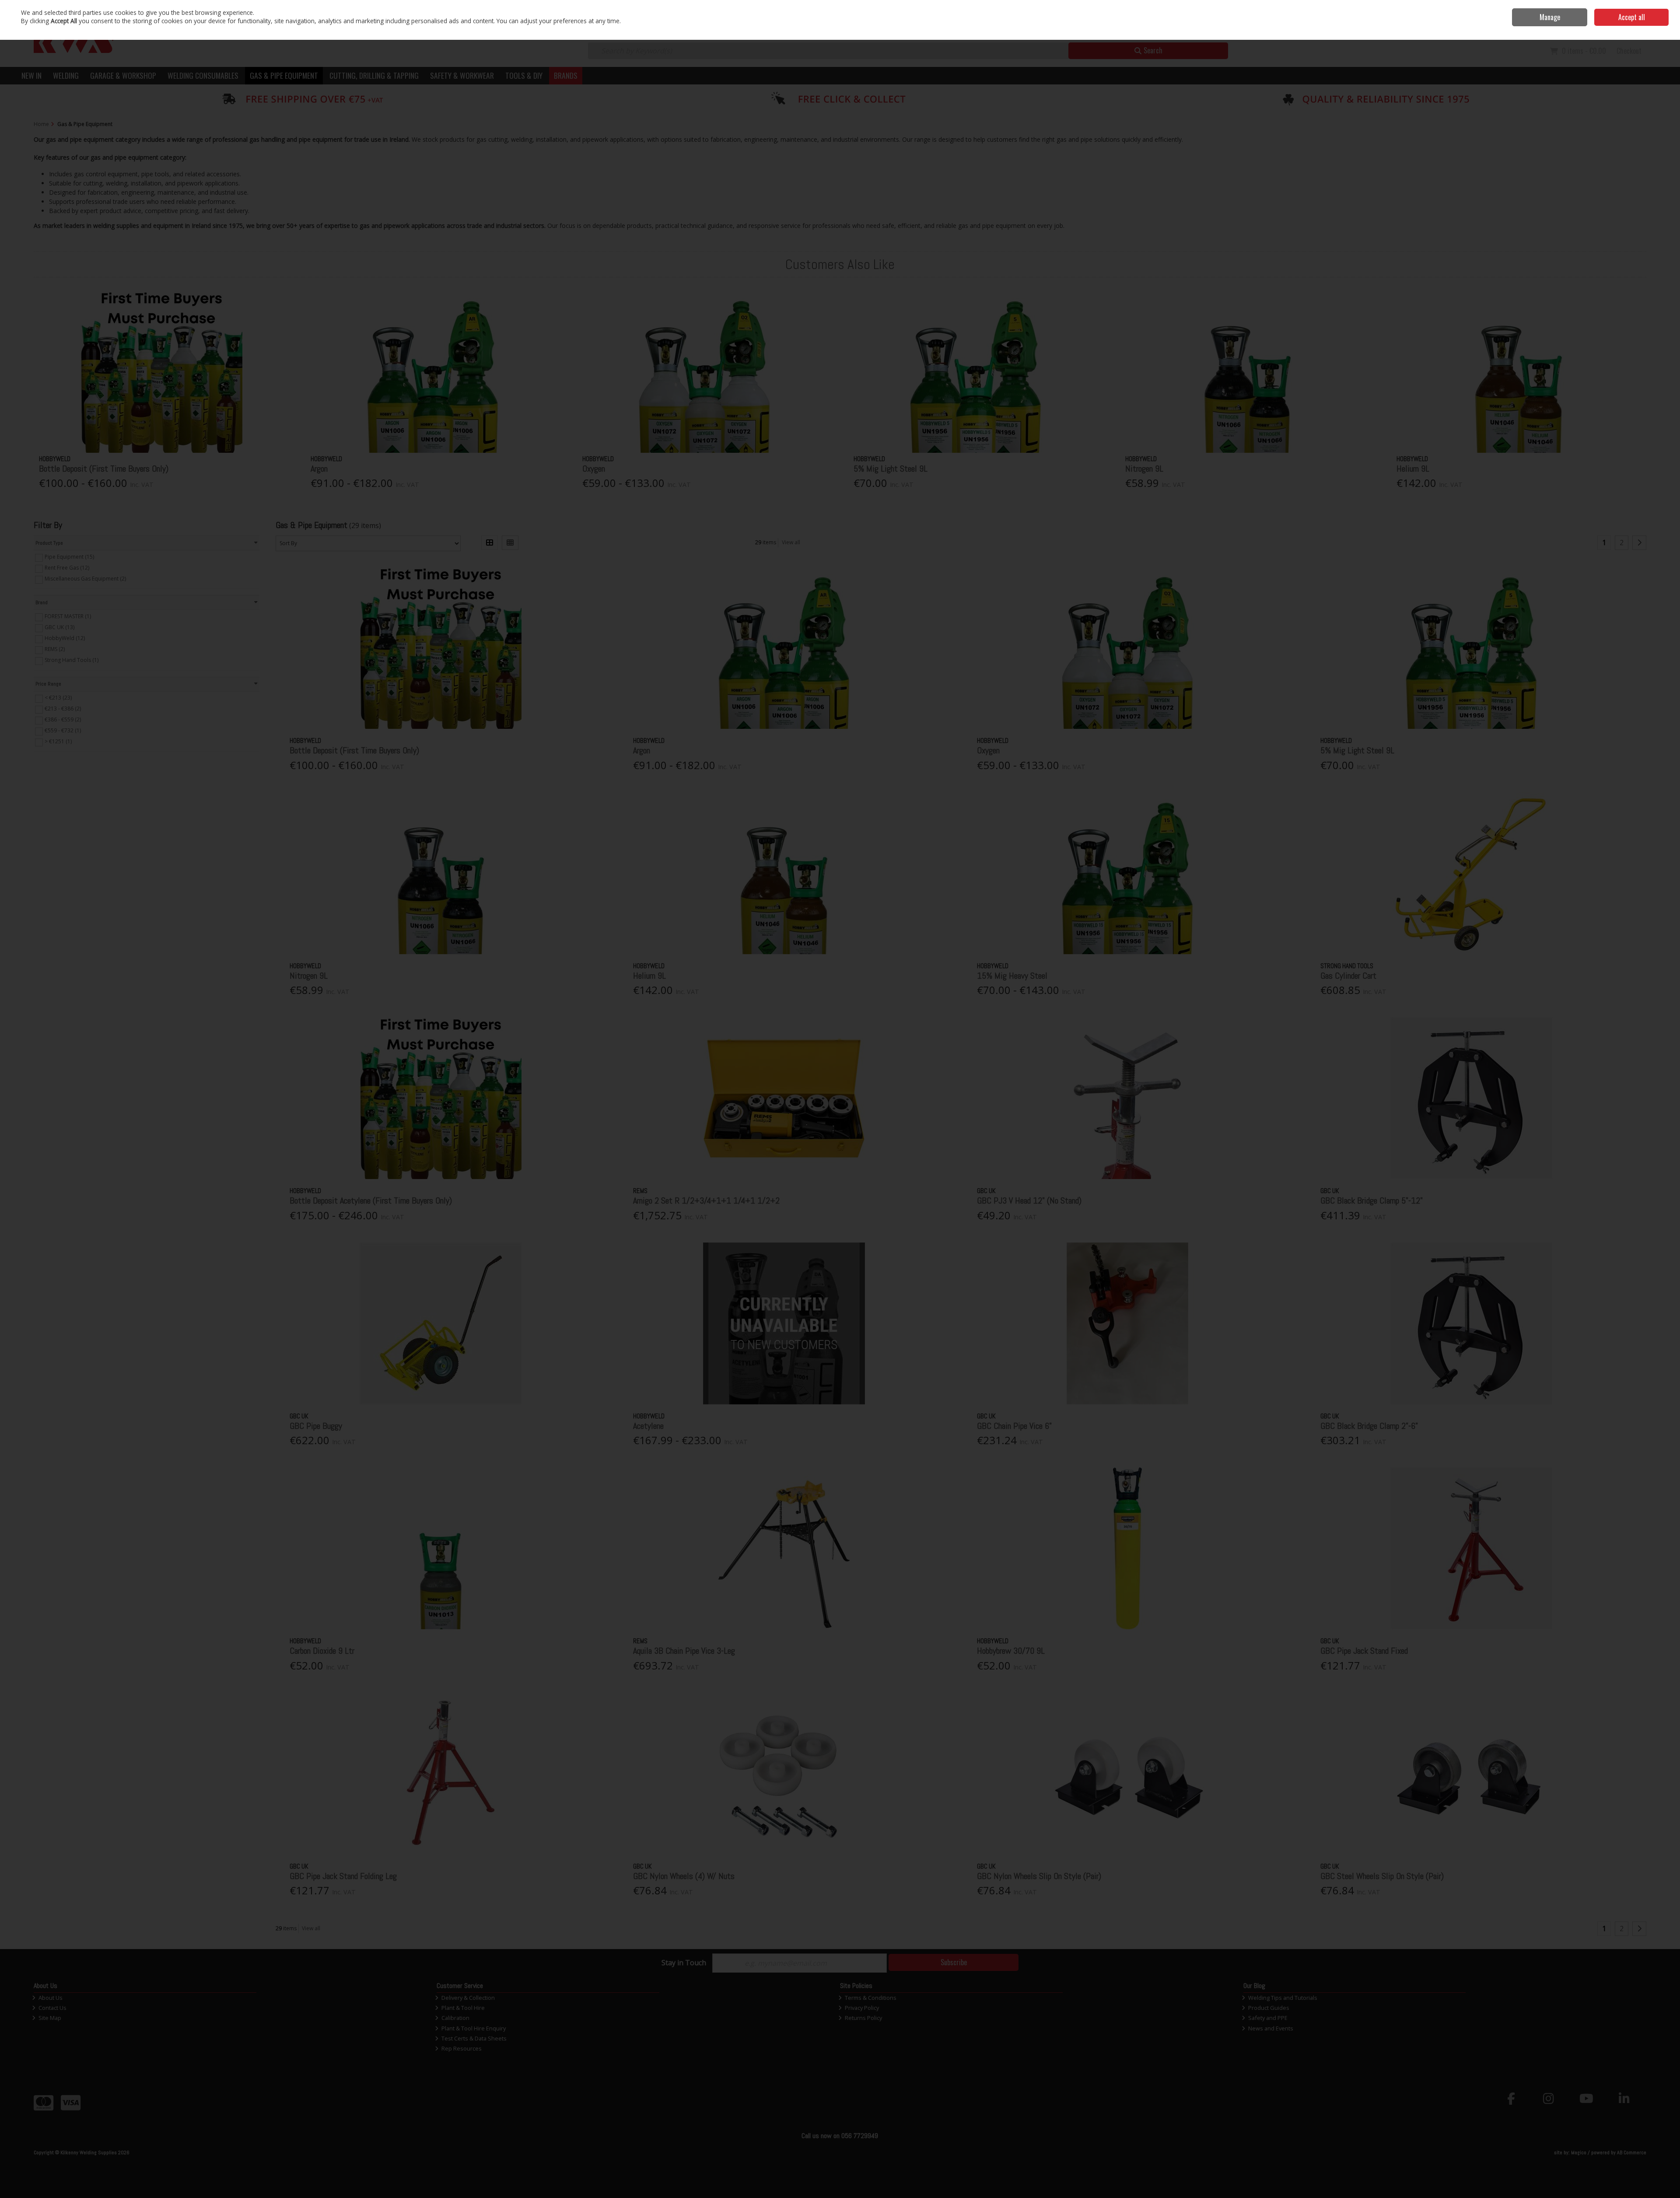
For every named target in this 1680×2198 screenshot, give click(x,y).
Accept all (1632, 17)
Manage (1550, 17)
